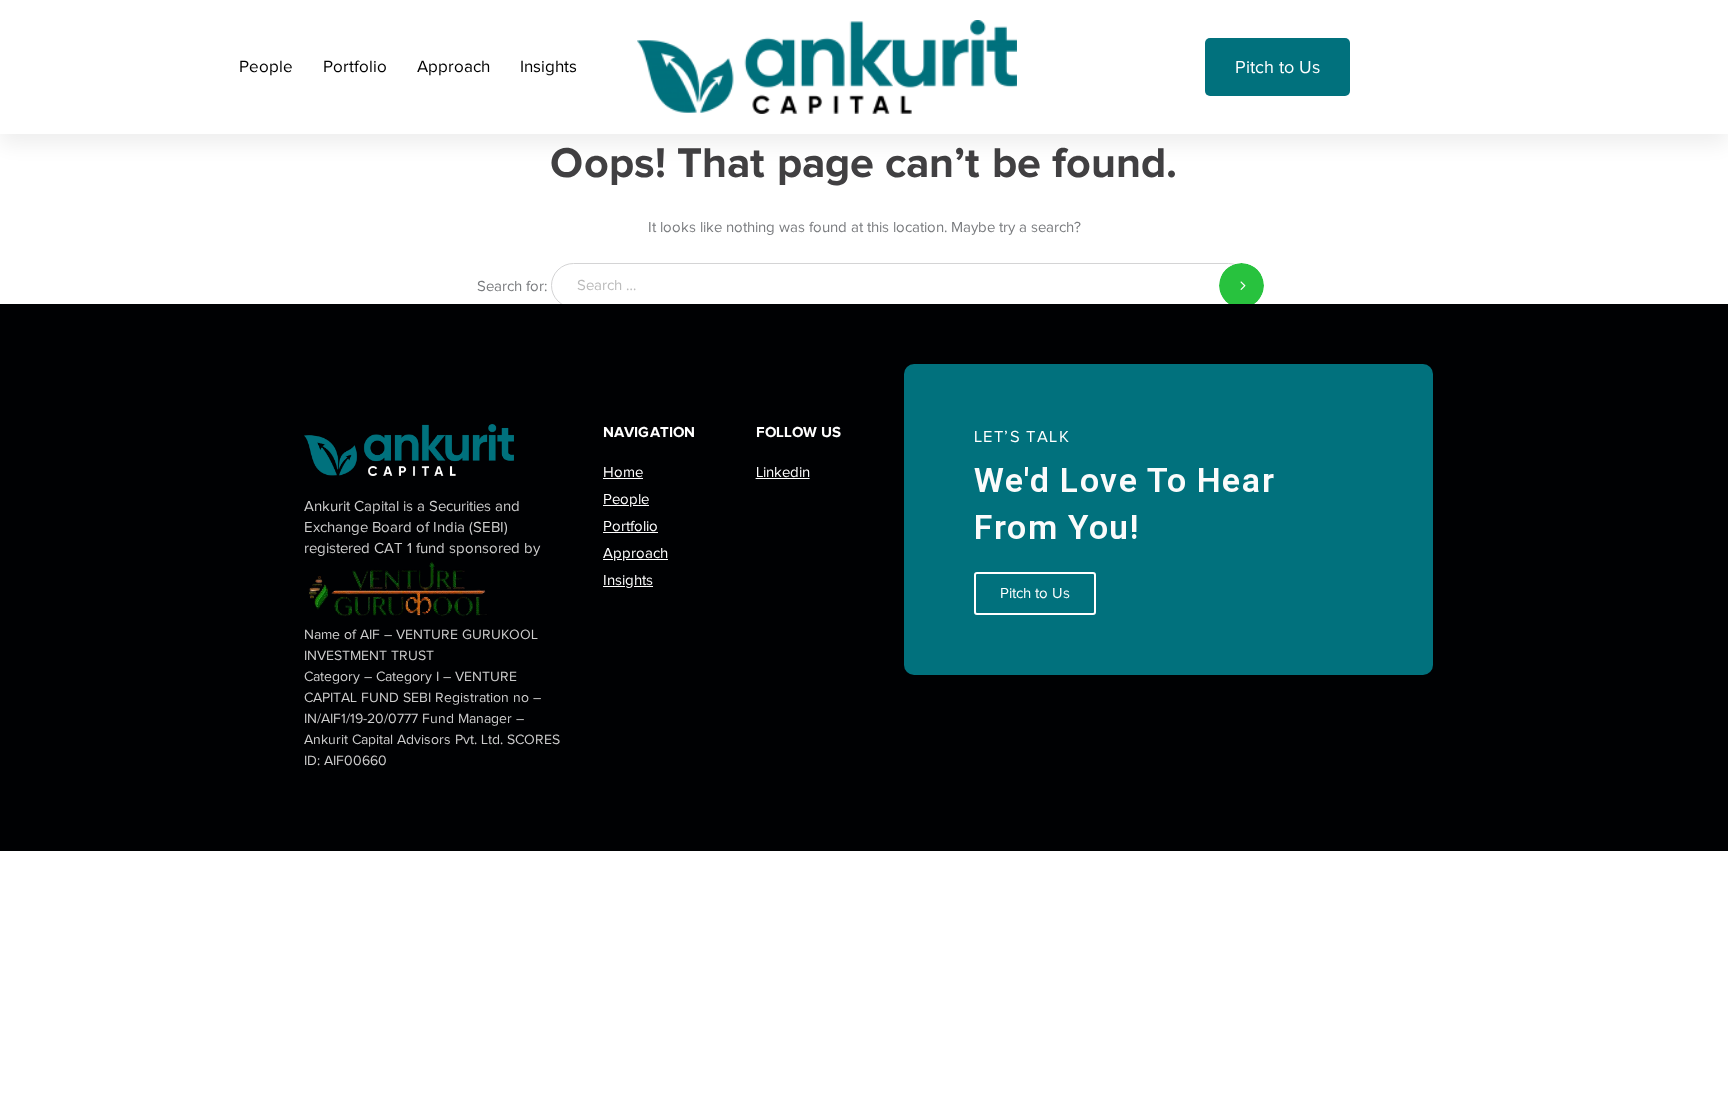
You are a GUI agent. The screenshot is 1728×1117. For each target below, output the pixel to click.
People (266, 66)
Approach (453, 66)
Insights (548, 66)
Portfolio (355, 66)
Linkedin (783, 472)
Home (623, 472)
